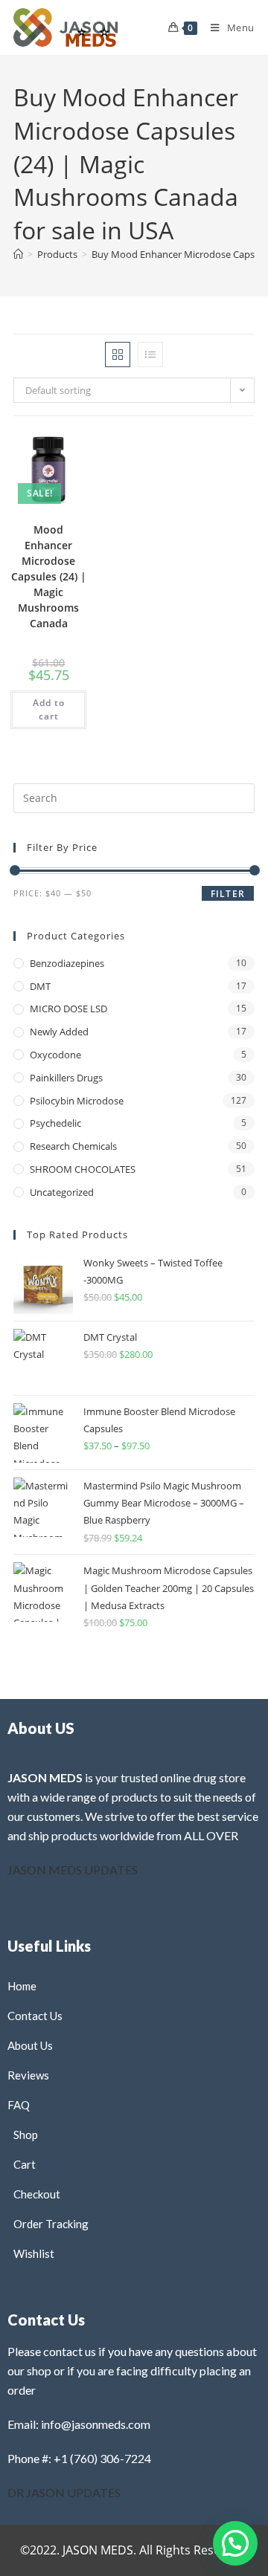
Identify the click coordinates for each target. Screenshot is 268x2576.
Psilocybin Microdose (77, 1101)
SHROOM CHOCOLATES (83, 1169)
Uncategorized (62, 1192)
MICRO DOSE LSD (68, 1009)
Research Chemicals (73, 1146)
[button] (45, 457)
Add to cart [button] (49, 709)
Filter (228, 894)
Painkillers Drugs (66, 1078)
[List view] (150, 355)
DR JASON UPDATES (64, 2492)
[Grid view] (118, 355)
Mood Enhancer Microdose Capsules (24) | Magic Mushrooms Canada (49, 576)
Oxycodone (55, 1055)
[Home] (18, 254)
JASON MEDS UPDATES (73, 1870)
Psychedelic (55, 1123)
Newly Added (59, 1032)
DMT (40, 986)
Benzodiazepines (67, 963)
